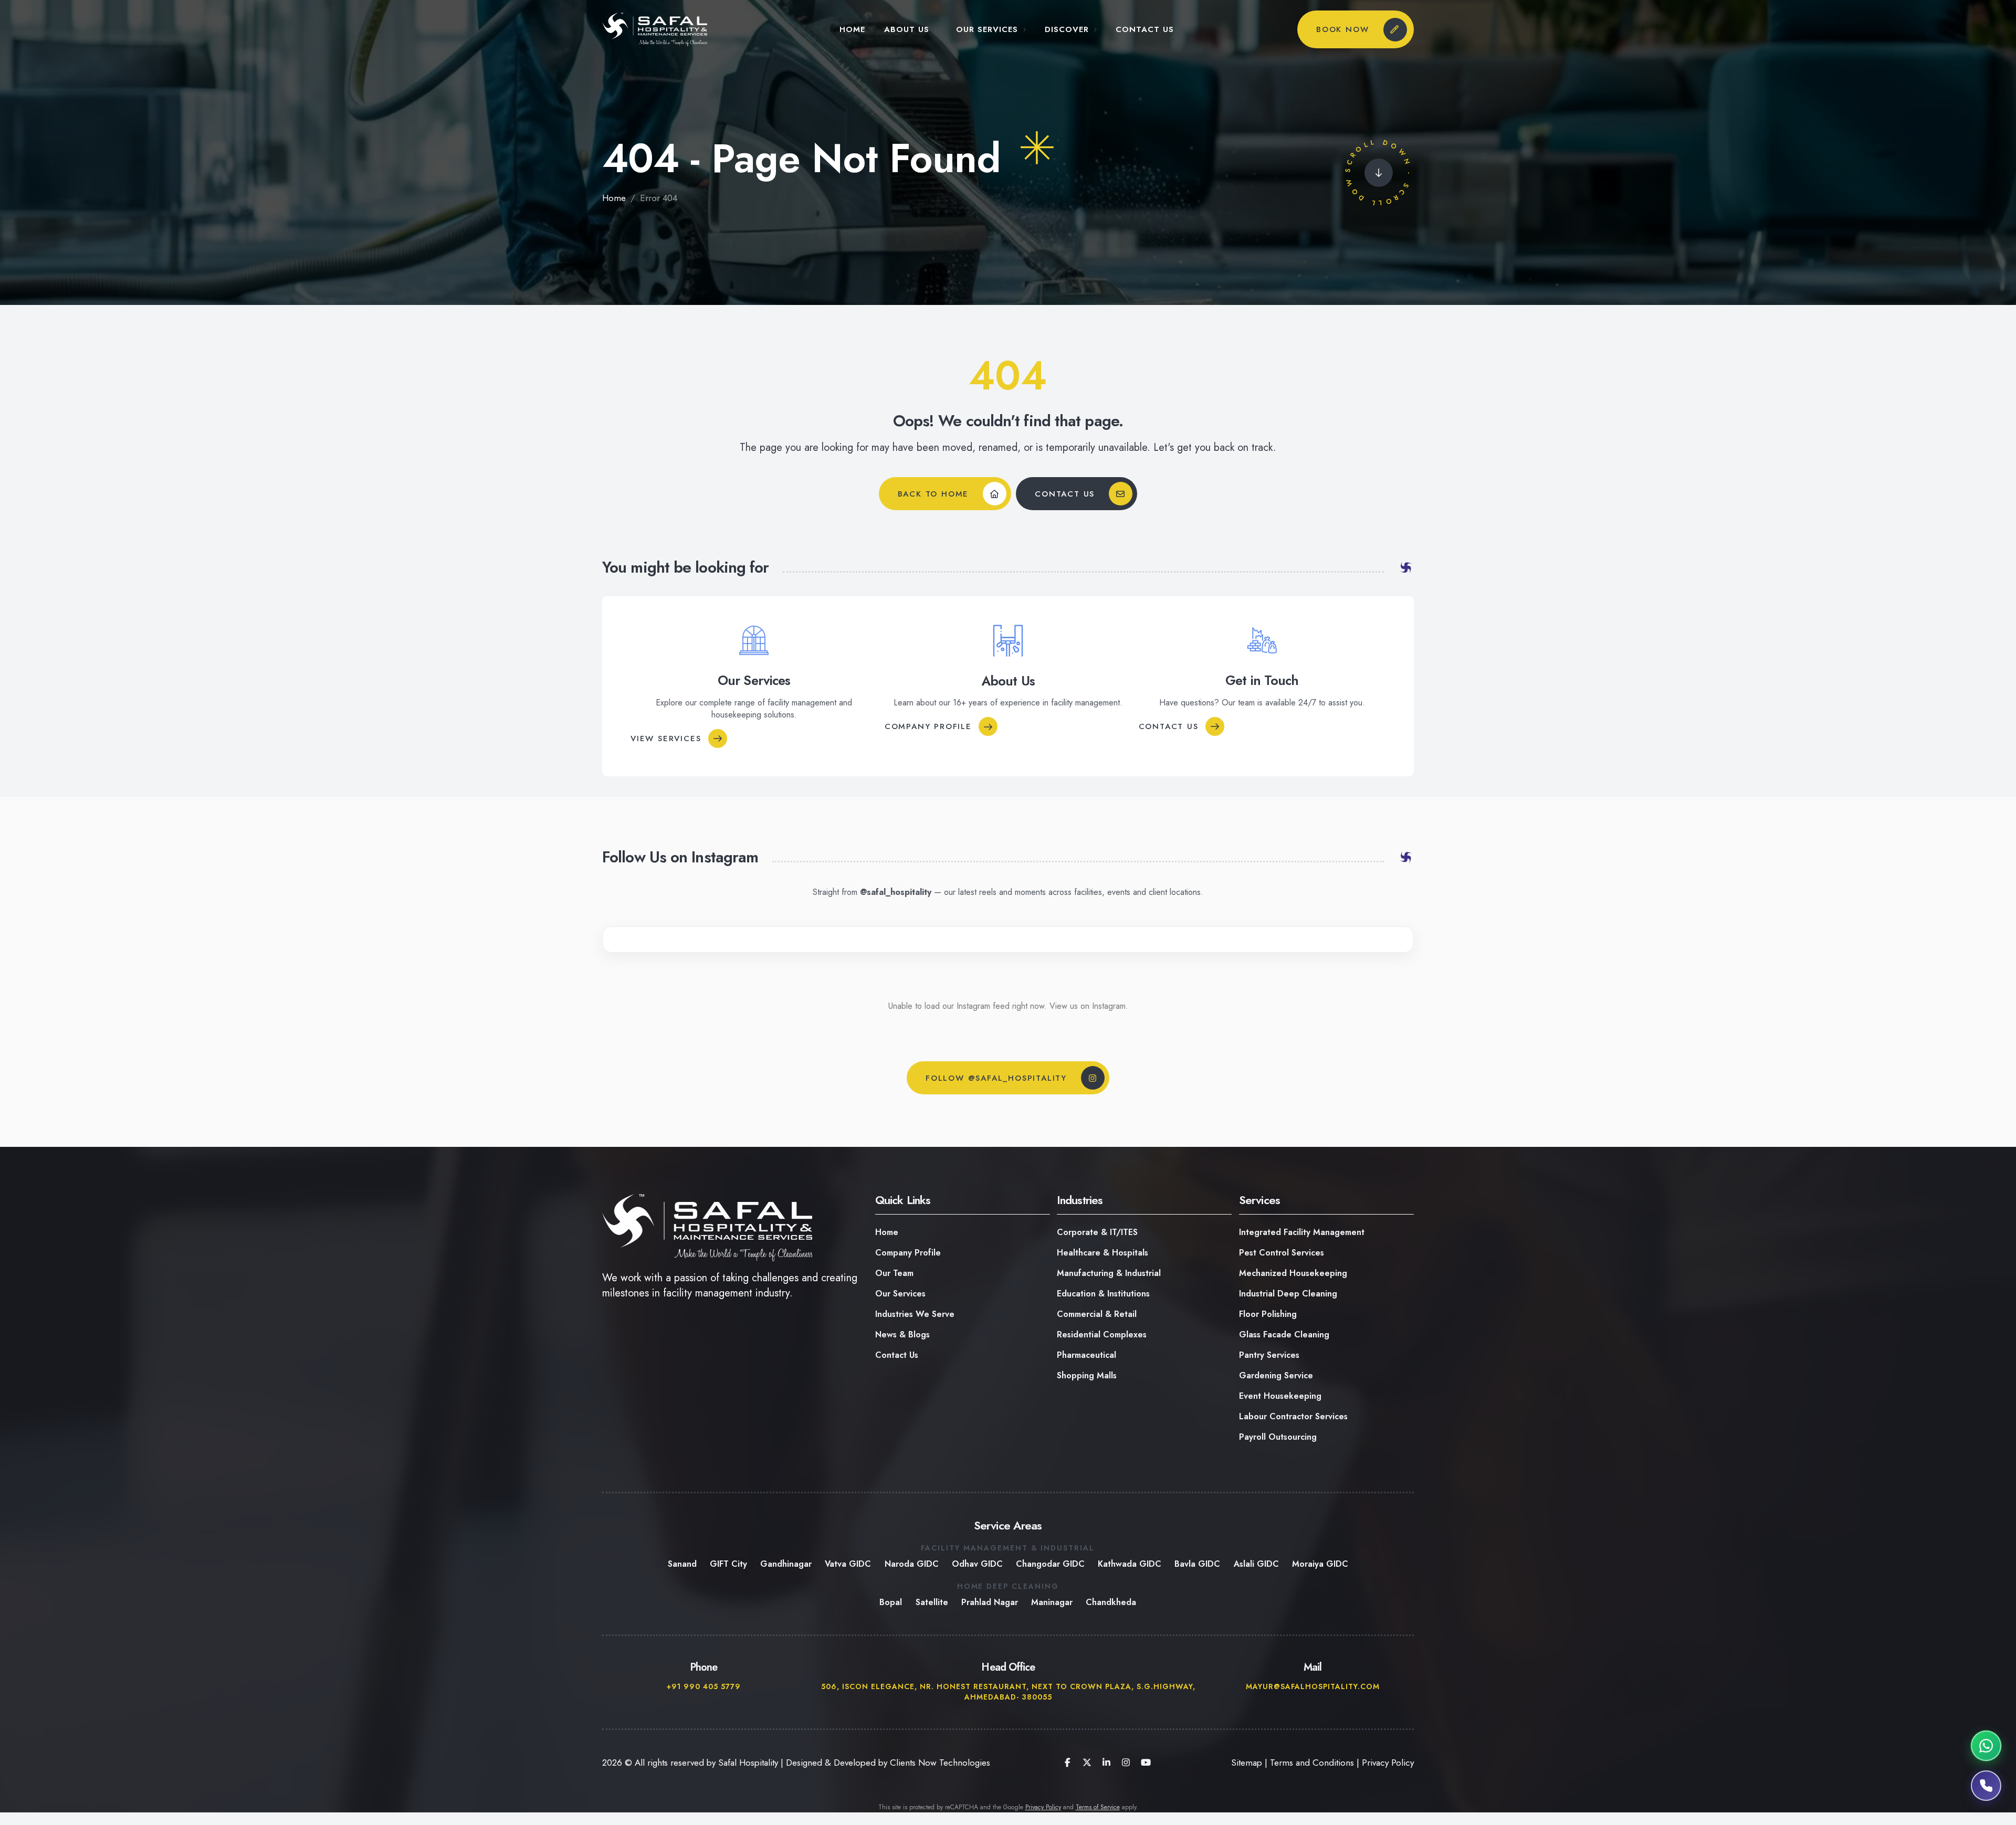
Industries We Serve (915, 1314)
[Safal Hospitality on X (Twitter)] (1087, 1763)
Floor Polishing (1268, 1314)
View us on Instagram (1088, 1006)
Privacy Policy (1388, 1763)
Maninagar (1052, 1602)
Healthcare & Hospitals (1102, 1253)
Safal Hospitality (748, 1763)
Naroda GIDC (912, 1564)
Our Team (894, 1273)
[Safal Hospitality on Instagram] (1126, 1763)
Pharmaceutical (1086, 1355)
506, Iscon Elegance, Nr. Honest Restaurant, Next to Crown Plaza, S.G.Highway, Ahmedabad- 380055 (1008, 1692)
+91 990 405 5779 (704, 1686)
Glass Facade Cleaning (1284, 1335)
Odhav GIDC (977, 1564)
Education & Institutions (1103, 1294)
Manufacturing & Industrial (1109, 1273)
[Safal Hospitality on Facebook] (1067, 1763)
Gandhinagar (786, 1564)
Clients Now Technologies (940, 1763)
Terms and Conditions (1312, 1763)
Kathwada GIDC (1130, 1564)
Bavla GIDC (1198, 1564)
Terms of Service (1098, 1807)
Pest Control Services (1282, 1253)
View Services (666, 738)
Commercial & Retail (1097, 1314)
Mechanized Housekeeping (1293, 1273)
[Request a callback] (1986, 1786)
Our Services (987, 30)
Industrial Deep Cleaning (1288, 1294)
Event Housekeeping (1280, 1396)
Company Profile (928, 726)
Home (852, 30)
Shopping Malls (1087, 1375)
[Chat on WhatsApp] (1986, 1746)
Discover (1067, 30)
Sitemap (1247, 1763)
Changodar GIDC (1050, 1564)
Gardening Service (1276, 1375)
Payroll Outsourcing (1278, 1437)
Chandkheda (1111, 1602)
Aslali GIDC (1256, 1564)
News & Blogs (902, 1335)
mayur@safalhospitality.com (1312, 1686)
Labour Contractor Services (1293, 1416)
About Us (907, 30)
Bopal (891, 1602)
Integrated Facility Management (1302, 1232)
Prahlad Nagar (990, 1602)
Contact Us (1145, 30)
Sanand (682, 1564)
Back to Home (933, 493)
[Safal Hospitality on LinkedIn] (1106, 1763)
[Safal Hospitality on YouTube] (1145, 1763)
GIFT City (728, 1564)
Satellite (932, 1602)
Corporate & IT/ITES (1097, 1232)
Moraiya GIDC (1320, 1564)
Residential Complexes (1102, 1335)
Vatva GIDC (848, 1564)
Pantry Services (1269, 1355)
